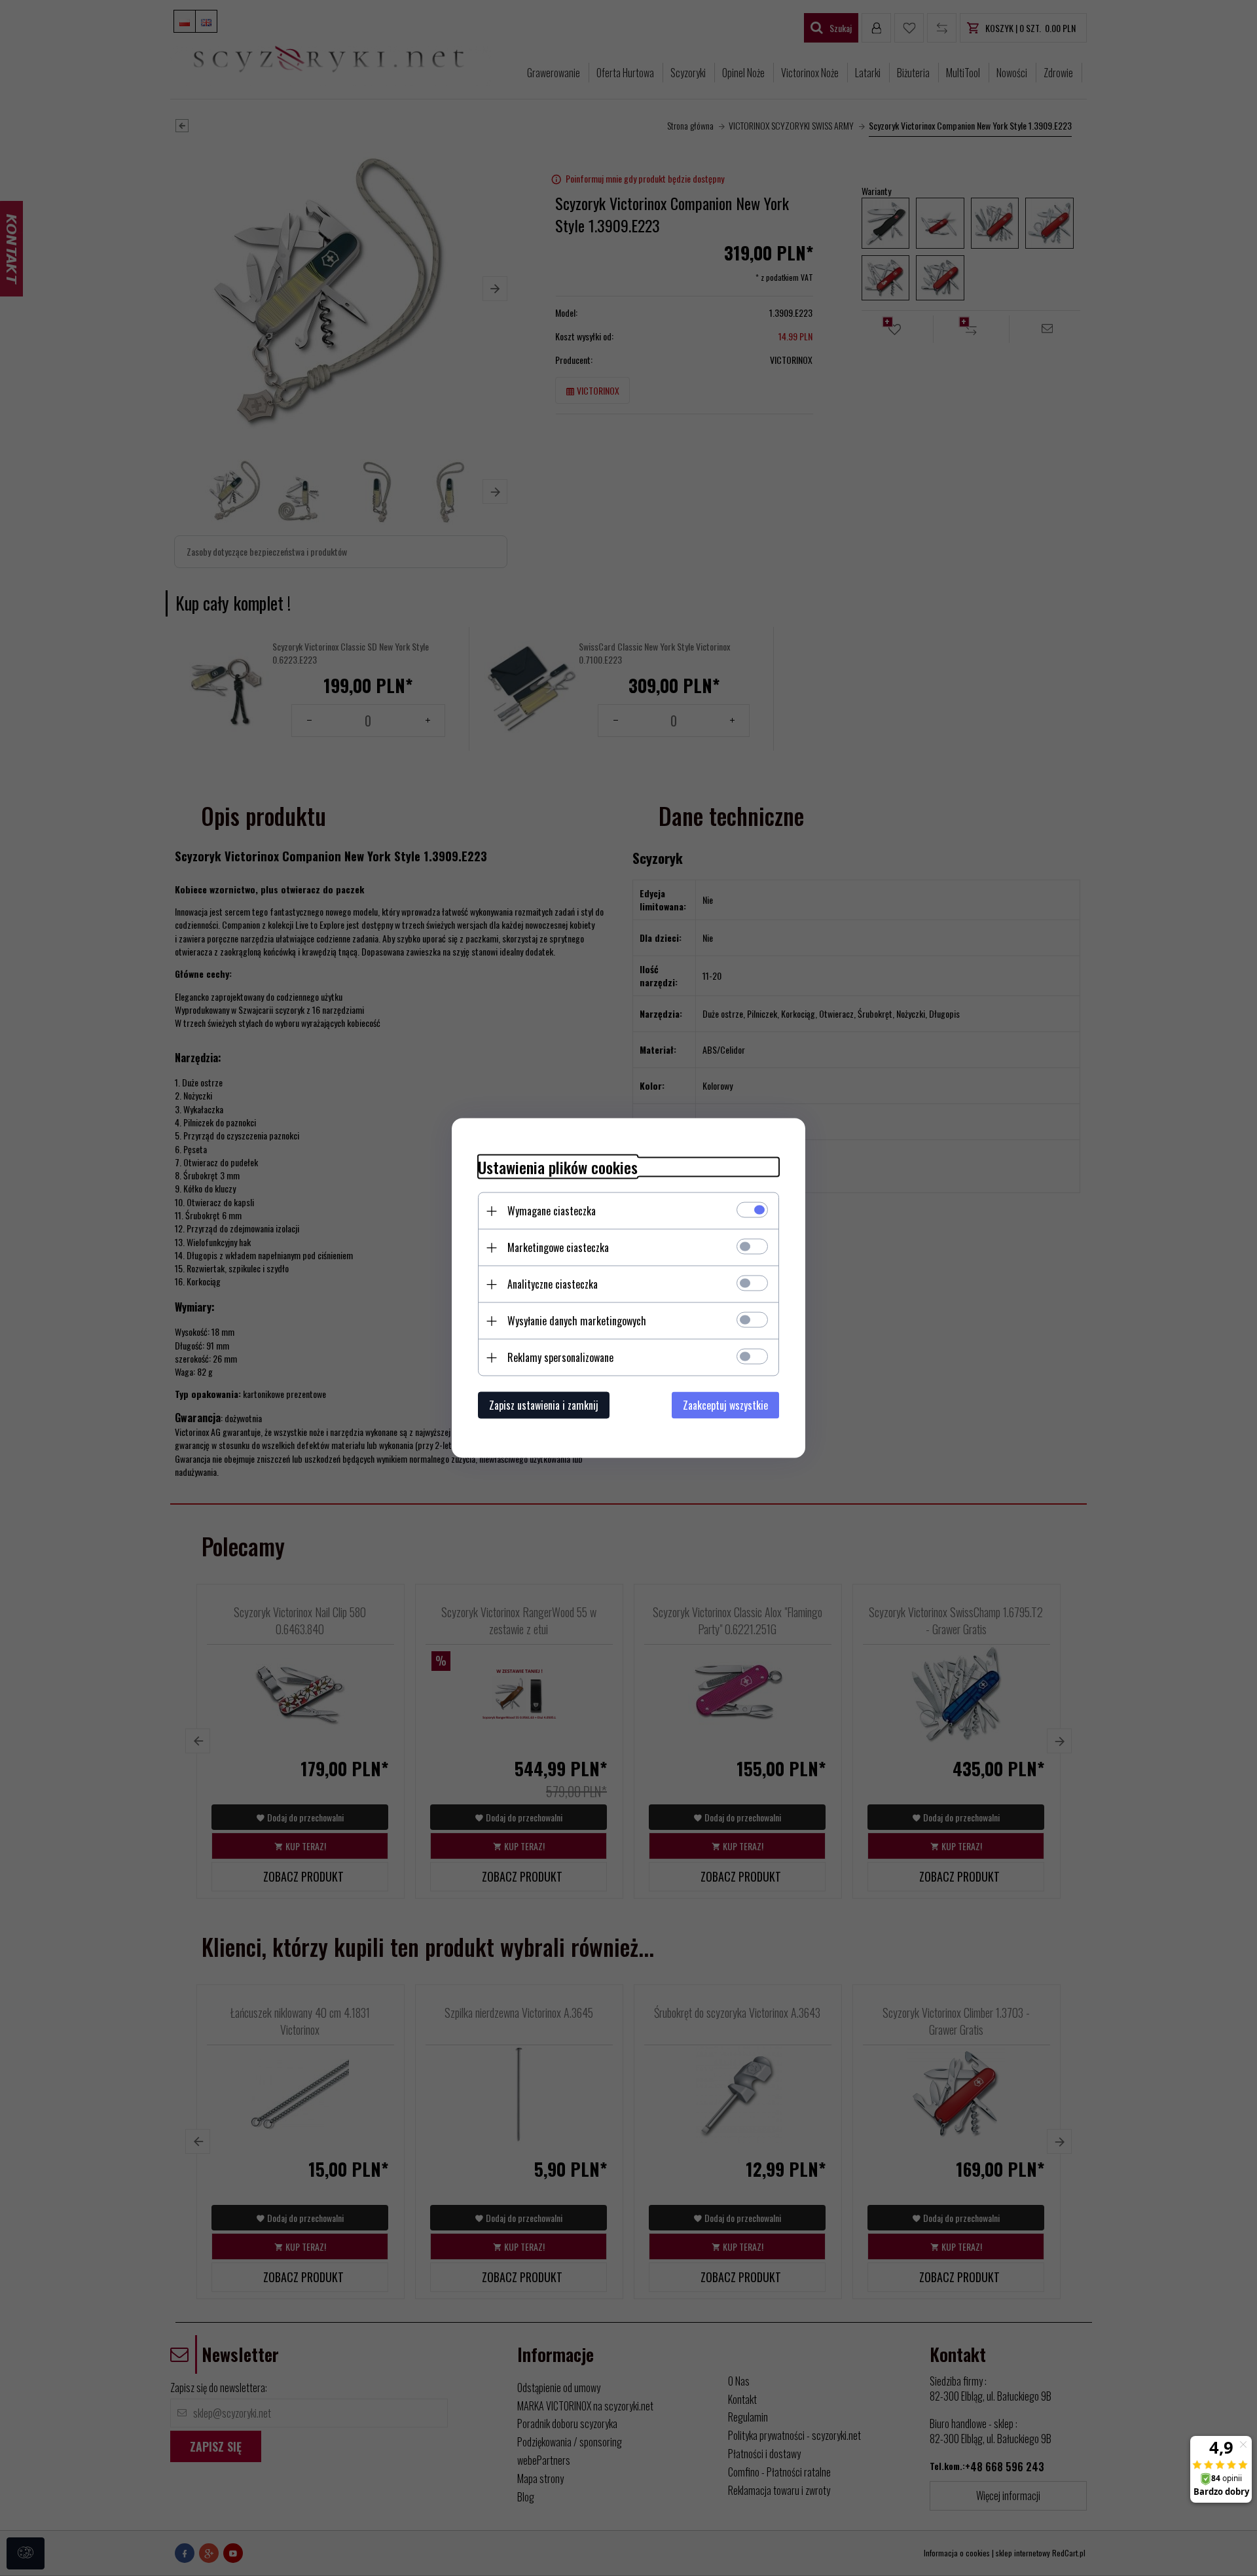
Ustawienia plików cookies (558, 1167)
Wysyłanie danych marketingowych (577, 1321)
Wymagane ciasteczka (552, 1211)
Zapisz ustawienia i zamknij (544, 1405)
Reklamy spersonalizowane (560, 1357)
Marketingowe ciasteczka (558, 1247)
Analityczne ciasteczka (553, 1284)
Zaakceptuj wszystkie (725, 1405)
